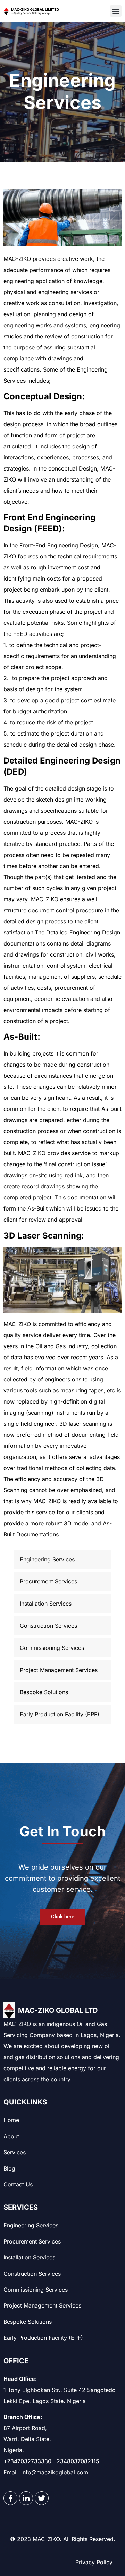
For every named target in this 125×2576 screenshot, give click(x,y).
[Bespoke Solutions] (62, 1692)
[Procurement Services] (62, 1581)
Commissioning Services (36, 2290)
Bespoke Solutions (28, 2322)
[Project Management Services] (62, 1670)
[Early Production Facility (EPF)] (62, 1714)
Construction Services (32, 2274)
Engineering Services (31, 2225)
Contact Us (18, 2184)
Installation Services (29, 2257)
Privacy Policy (94, 2562)
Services (15, 2152)
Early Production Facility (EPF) (43, 2338)
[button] (116, 11)
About (11, 2136)
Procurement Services (32, 2241)
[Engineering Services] (62, 1559)
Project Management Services (42, 2305)
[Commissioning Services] (62, 1648)
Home (11, 2120)
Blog (9, 2168)
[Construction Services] (62, 1626)
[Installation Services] (62, 1604)
